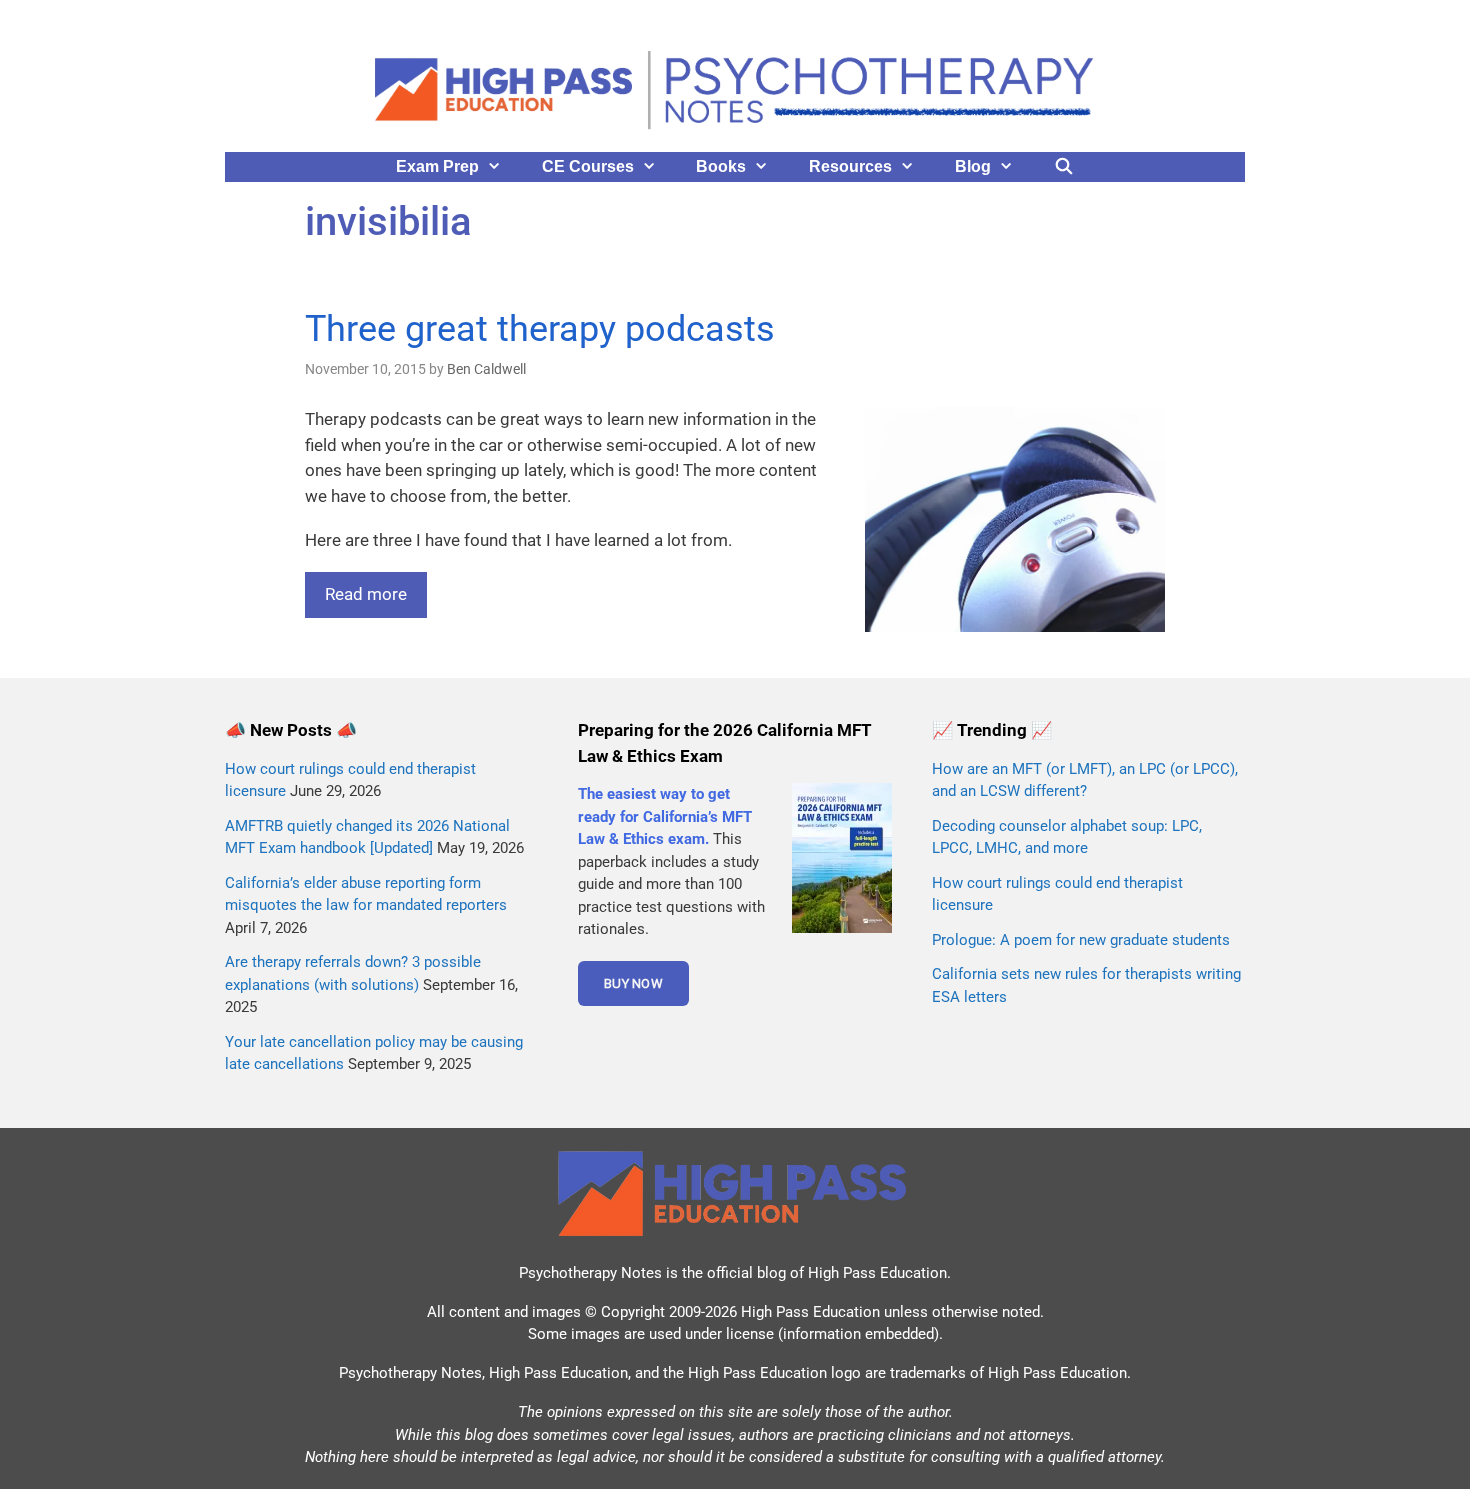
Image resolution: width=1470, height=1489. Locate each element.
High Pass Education (877, 1273)
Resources (850, 166)
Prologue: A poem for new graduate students (1081, 940)
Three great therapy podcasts (540, 329)
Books (721, 166)
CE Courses (588, 166)
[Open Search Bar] (1064, 167)
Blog (973, 166)
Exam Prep (437, 166)
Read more (366, 594)
